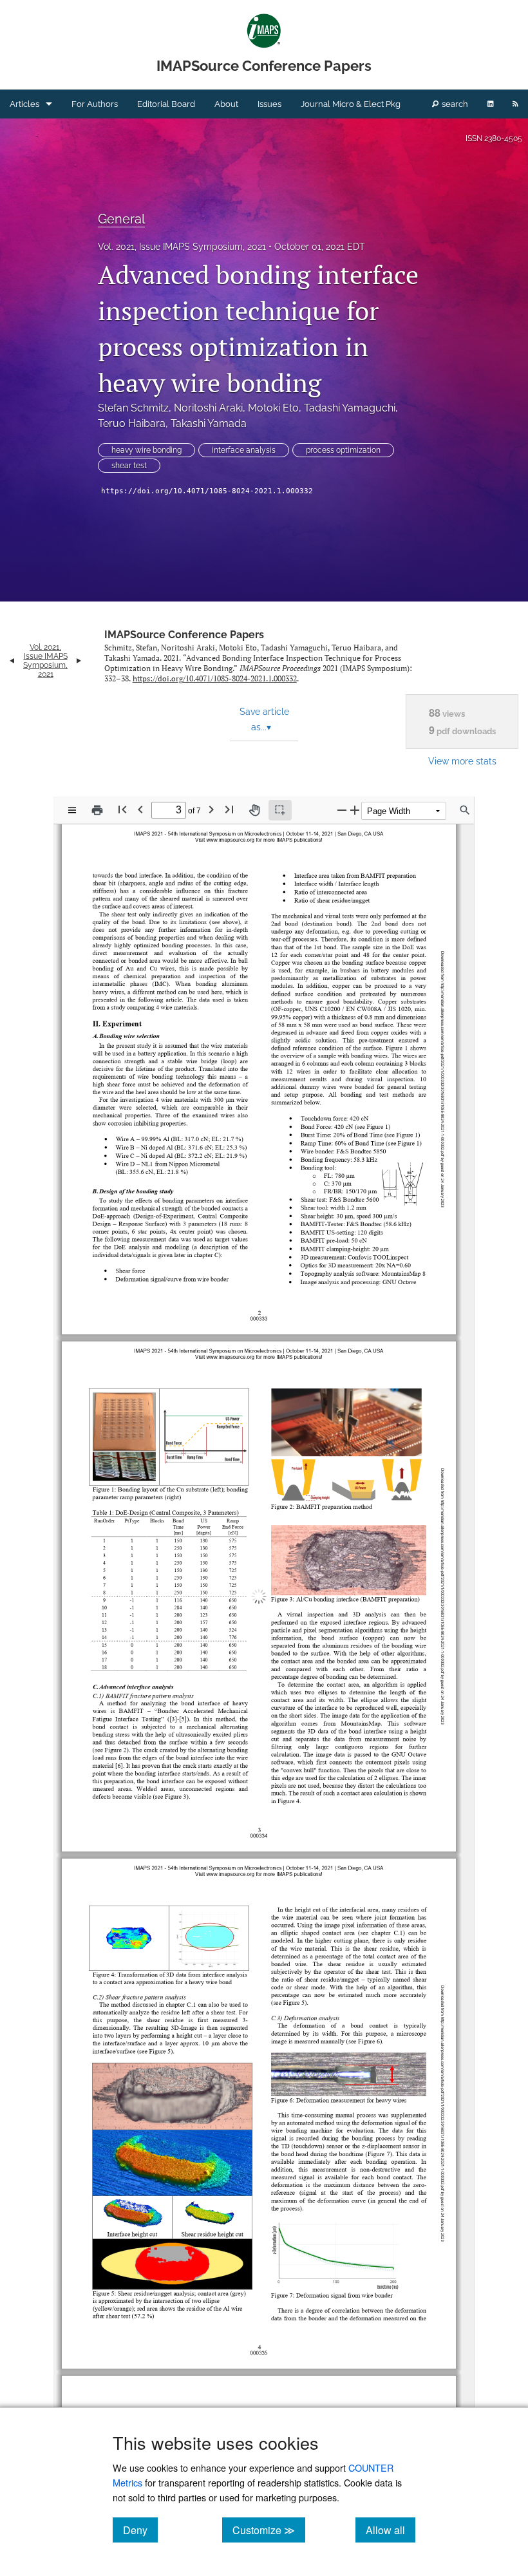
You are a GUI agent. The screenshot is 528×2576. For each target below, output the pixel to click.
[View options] (72, 810)
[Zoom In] (355, 810)
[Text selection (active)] (280, 810)
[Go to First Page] (122, 809)
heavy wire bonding (146, 450)
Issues (269, 104)
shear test (129, 466)
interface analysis (244, 450)
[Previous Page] (140, 809)
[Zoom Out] (342, 810)
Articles (24, 104)
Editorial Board (166, 104)
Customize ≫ (269, 2530)
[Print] (97, 810)
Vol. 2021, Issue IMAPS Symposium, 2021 (182, 247)
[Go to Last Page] (229, 809)
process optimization (343, 450)
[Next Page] (211, 809)
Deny (140, 2530)
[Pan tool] (254, 810)
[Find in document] (465, 810)
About (226, 104)
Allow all (391, 2530)
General (121, 219)
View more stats (462, 761)
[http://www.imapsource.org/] (230, 1344)
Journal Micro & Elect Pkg (351, 104)
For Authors (95, 104)
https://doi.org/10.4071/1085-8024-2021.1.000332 (207, 491)
